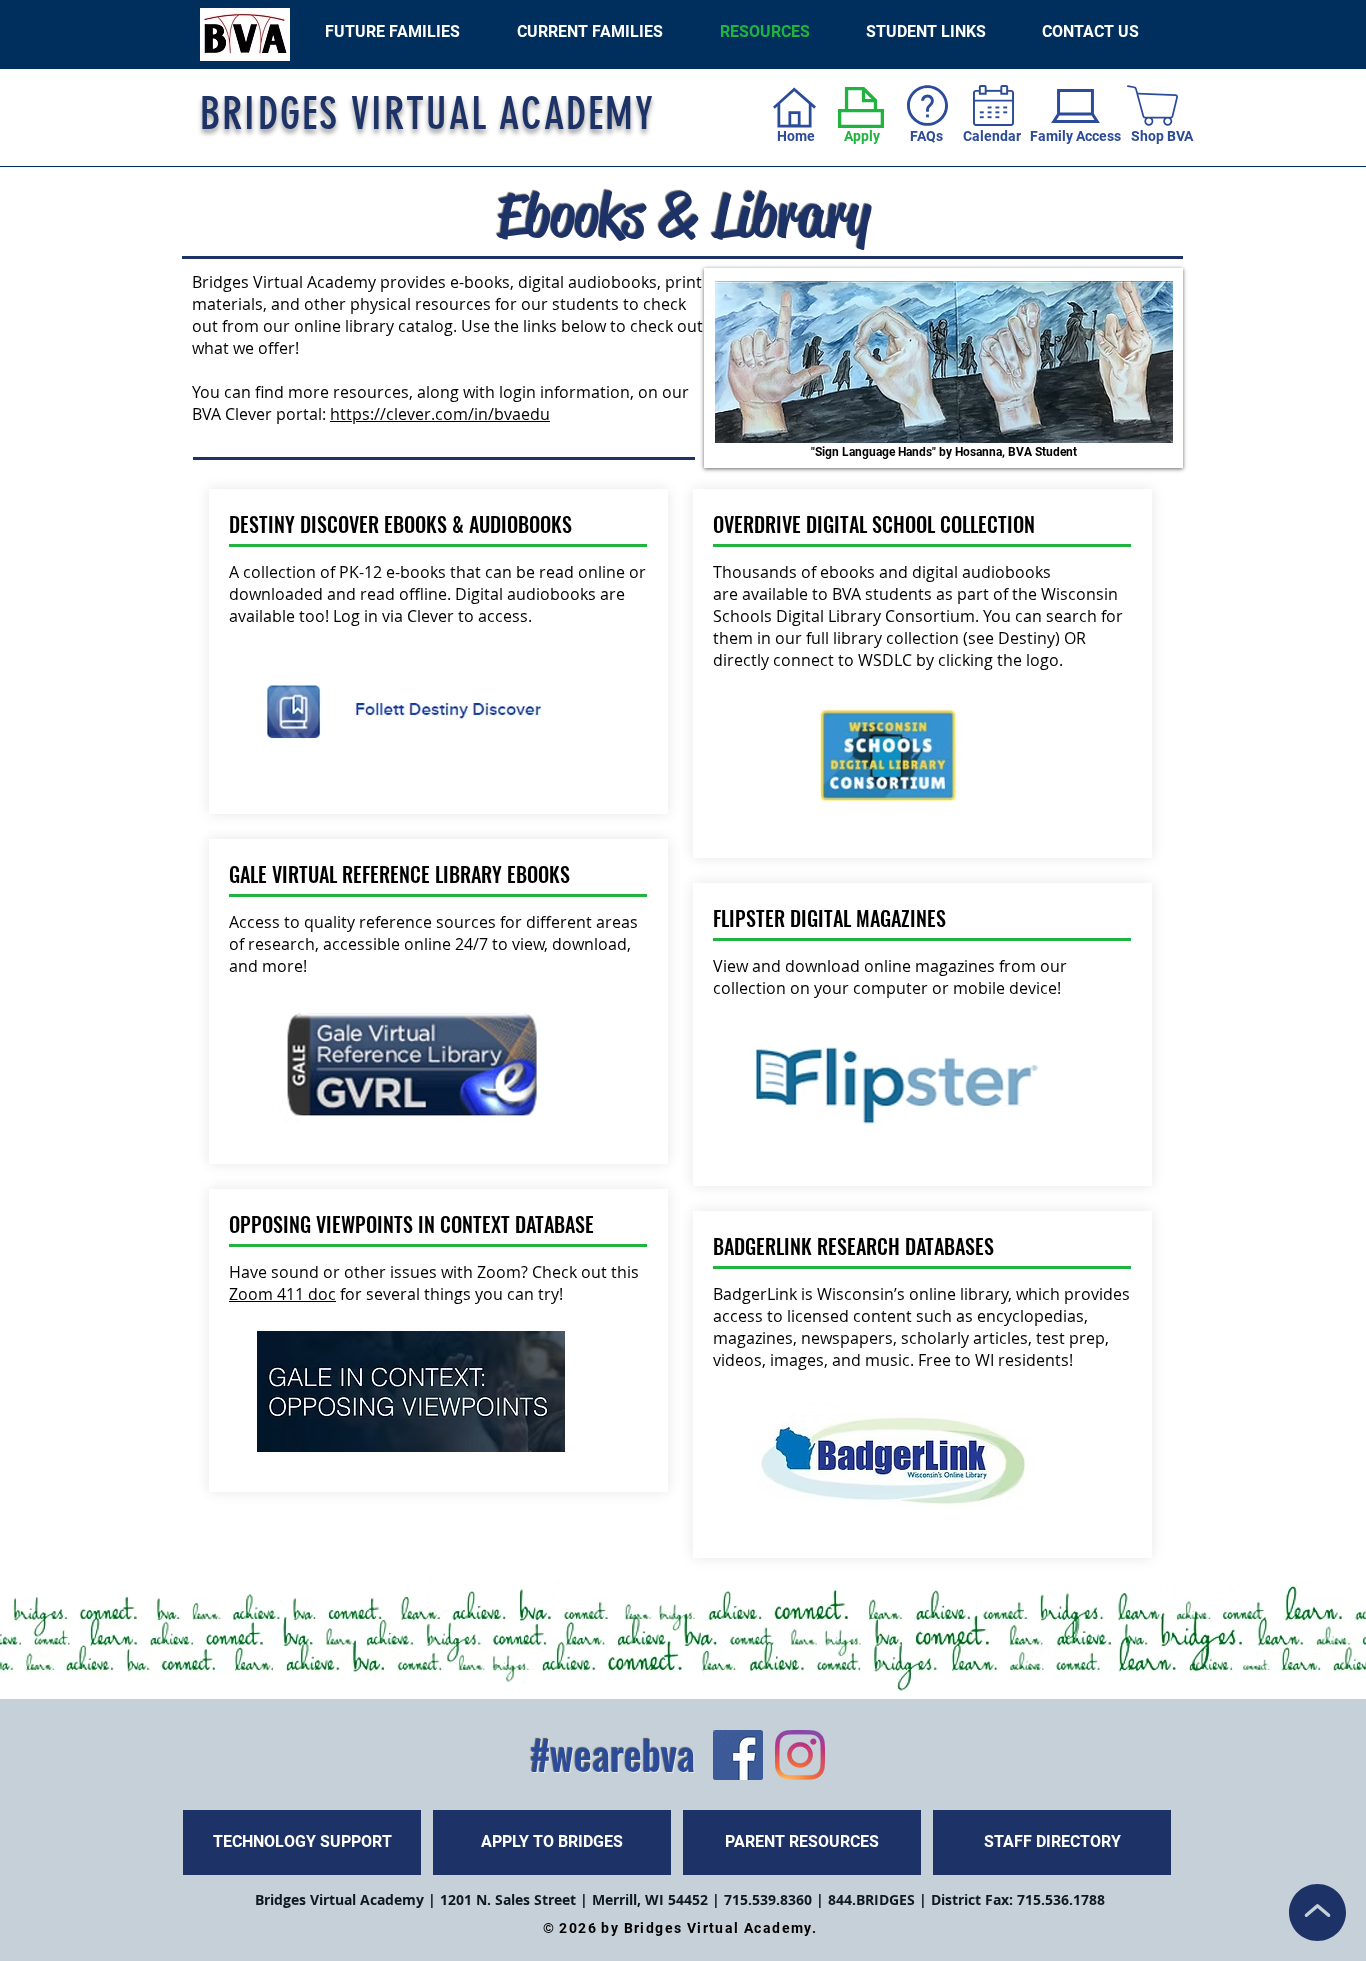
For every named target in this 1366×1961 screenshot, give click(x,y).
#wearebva (612, 1754)
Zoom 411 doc (282, 1294)
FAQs (926, 136)
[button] (926, 31)
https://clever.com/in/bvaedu (440, 414)
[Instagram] (800, 1755)
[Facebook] (738, 1755)
